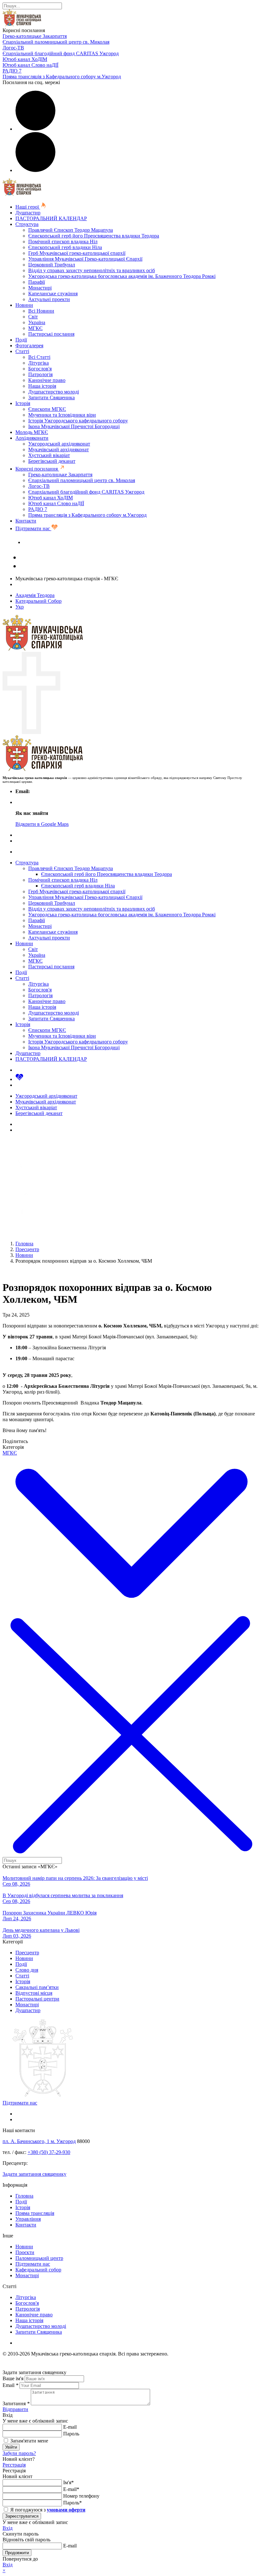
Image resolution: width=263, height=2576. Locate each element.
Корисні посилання (37, 469)
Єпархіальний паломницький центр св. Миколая (56, 42)
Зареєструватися (22, 2516)
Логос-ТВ (13, 48)
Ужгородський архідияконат (59, 444)
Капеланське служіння (53, 294)
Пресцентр (27, 1953)
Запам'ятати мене (29, 2441)
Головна (24, 2196)
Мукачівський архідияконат (59, 450)
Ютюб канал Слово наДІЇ (30, 65)
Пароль (71, 2434)
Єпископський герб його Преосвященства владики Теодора (94, 236)
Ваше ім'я (13, 2378)
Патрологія (40, 374)
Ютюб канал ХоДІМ (25, 59)
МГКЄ (35, 328)
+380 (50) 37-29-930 (49, 2152)
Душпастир (28, 213)
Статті (22, 351)
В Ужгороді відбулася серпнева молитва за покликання (63, 1895)
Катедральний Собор (38, 601)
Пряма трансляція (35, 2213)
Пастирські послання (51, 334)
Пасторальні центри (37, 1999)
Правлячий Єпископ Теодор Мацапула (71, 230)
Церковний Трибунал (52, 265)
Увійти (11, 2447)
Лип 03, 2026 (17, 1936)
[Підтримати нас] (19, 1079)
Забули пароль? (19, 2453)
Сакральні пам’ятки (37, 1987)
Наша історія (42, 386)
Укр (20, 607)
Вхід (8, 2528)
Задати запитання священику (55, 542)
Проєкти (25, 2252)
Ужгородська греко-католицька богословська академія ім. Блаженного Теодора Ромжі (122, 276)
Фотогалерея (29, 346)
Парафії (37, 282)
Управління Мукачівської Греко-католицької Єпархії (85, 259)
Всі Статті (39, 357)
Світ (33, 317)
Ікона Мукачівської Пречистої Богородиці (74, 426)
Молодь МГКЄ (32, 432)
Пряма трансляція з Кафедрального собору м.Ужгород (62, 77)
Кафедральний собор (38, 2270)
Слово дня (27, 1970)
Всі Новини (41, 311)
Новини (24, 305)
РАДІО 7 (12, 71)
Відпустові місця (34, 1993)
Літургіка (38, 363)
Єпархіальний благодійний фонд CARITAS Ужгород (61, 53)
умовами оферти (66, 2510)
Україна (37, 322)
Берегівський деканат (52, 461)
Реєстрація (14, 2465)
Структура (27, 224)
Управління (28, 2219)
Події (21, 340)
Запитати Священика (51, 398)
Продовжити (17, 2553)
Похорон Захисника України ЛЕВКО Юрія (50, 1913)
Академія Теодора (35, 595)
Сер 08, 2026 (16, 1884)
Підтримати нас (33, 528)
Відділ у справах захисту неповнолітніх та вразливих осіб (92, 270)
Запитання (16, 2403)
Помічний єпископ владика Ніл (63, 242)
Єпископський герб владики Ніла (65, 247)
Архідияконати (32, 438)
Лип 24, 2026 (17, 1919)
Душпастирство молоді (54, 392)
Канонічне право (47, 380)
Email (10, 2385)
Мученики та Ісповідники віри (62, 415)
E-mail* (71, 2489)
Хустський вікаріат (49, 455)
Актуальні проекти (49, 299)
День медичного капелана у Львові (41, 1930)
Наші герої (28, 207)
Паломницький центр (39, 2258)
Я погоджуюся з (47, 2510)
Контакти (26, 521)
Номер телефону (81, 2496)
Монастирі (40, 288)
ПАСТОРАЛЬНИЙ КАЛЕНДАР (51, 218)
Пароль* (72, 2503)
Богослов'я (40, 369)
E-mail (70, 2427)
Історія (23, 403)
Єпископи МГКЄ (47, 409)
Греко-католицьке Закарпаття (35, 36)
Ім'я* (68, 2482)
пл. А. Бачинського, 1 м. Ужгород (39, 2141)
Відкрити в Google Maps (42, 824)
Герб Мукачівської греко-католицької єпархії (77, 253)
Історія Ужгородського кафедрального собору (78, 421)
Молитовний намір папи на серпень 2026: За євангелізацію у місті (75, 1878)
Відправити (15, 2409)
